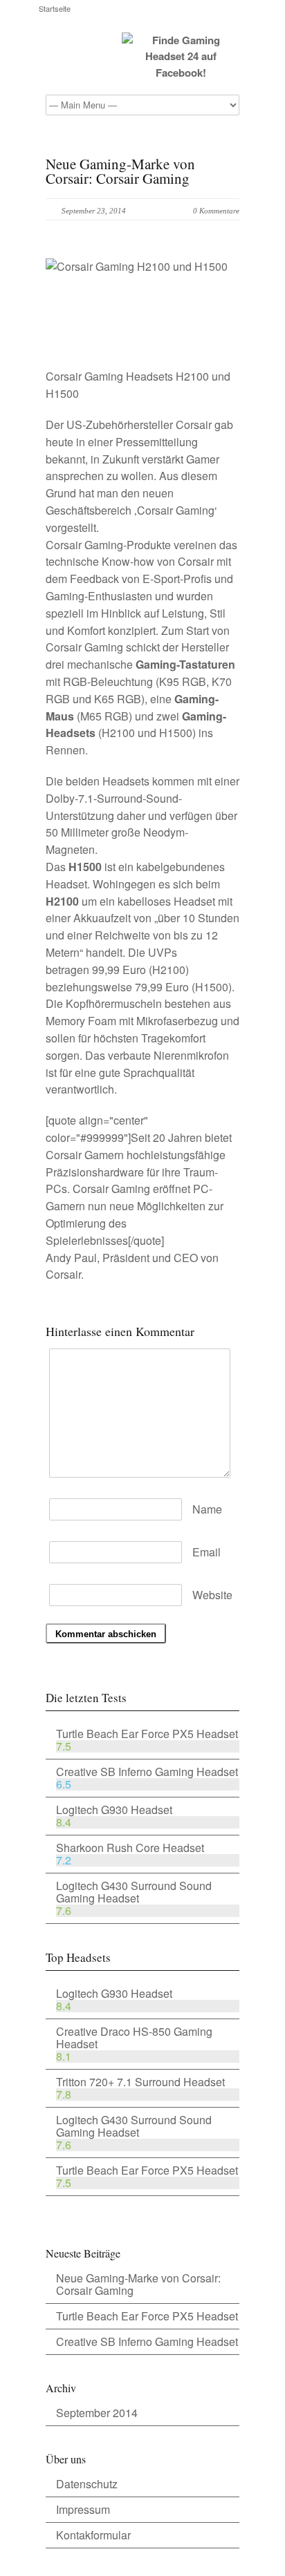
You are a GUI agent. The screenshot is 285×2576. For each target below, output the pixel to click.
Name (207, 1509)
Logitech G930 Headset (114, 1810)
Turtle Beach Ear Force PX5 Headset (147, 1734)
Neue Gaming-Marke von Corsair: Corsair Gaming (138, 2284)
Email (206, 1552)
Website (212, 1595)
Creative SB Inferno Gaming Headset (147, 1772)
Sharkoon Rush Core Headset (130, 1848)
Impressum (83, 2509)
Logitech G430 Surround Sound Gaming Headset (134, 1892)
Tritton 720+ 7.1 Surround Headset (140, 2082)
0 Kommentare (216, 211)
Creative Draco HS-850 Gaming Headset (134, 2038)
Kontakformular (93, 2535)
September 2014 (97, 2413)
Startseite (55, 9)
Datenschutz (87, 2484)
